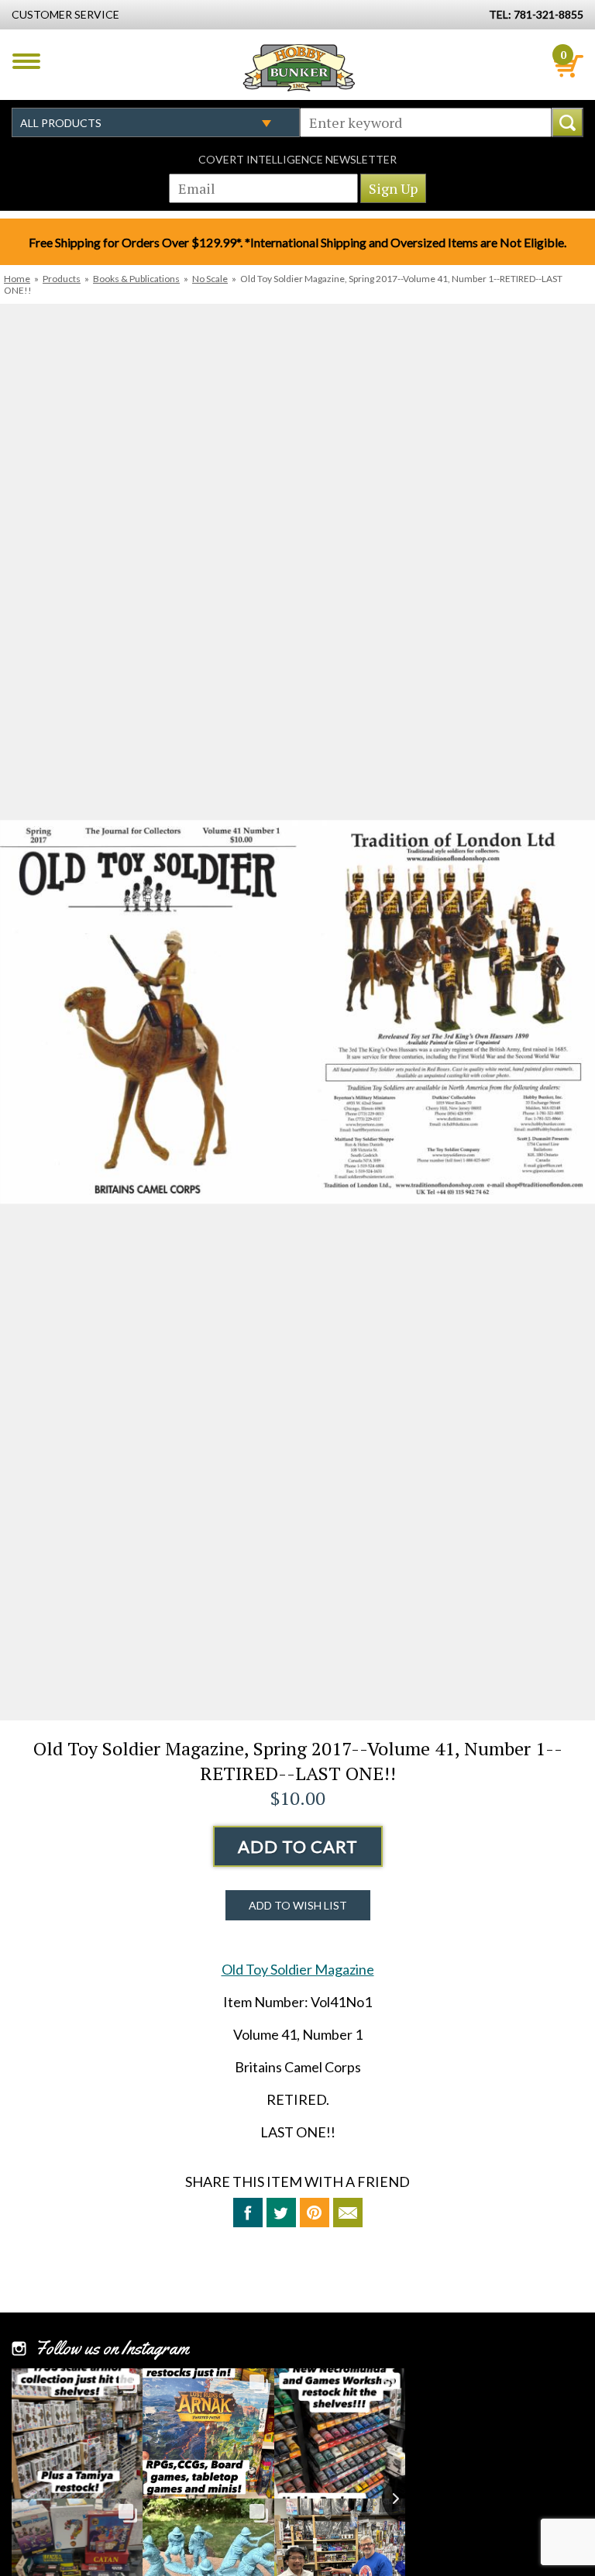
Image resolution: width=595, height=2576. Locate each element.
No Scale (210, 279)
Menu (26, 61)
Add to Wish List (298, 1905)
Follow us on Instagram (112, 2348)
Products (62, 279)
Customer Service (65, 14)
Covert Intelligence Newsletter (297, 159)
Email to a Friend (348, 2213)
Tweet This (281, 2213)
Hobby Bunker (299, 67)
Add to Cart (298, 1846)
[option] (297, 1012)
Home (17, 279)
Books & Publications (136, 279)
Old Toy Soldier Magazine (298, 1969)
